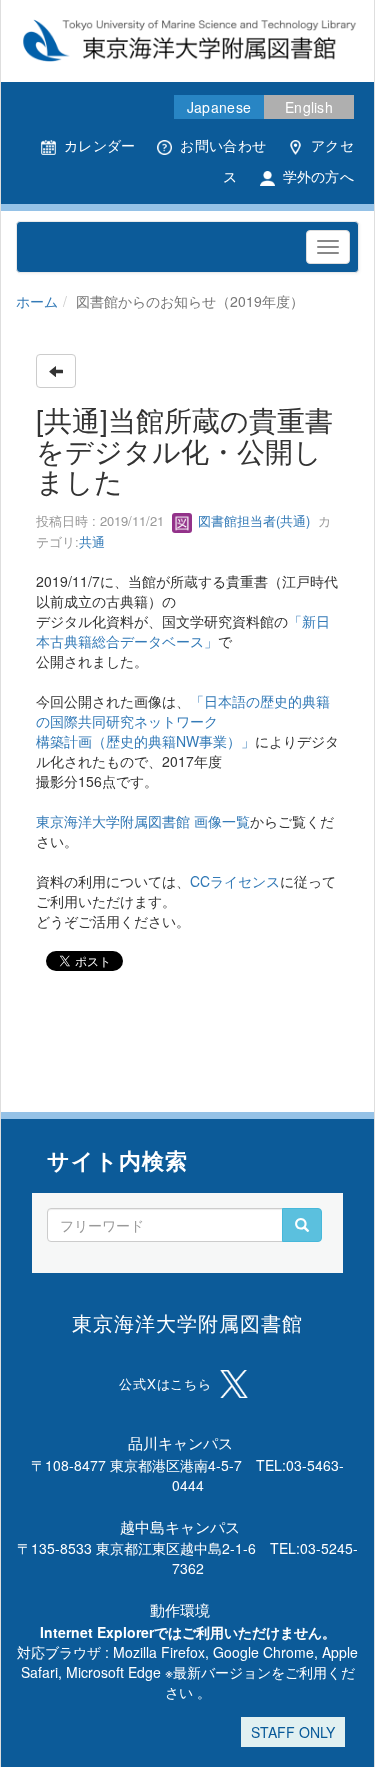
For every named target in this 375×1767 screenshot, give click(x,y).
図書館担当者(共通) (252, 520)
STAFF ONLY (293, 1732)
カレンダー (99, 145)
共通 (92, 541)
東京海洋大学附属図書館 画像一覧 (143, 821)
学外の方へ (318, 176)
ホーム (37, 301)
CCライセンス (235, 881)
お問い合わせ (223, 145)
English (309, 107)
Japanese (219, 107)
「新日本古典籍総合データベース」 (183, 631)
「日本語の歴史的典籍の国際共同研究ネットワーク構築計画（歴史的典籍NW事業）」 (183, 721)
